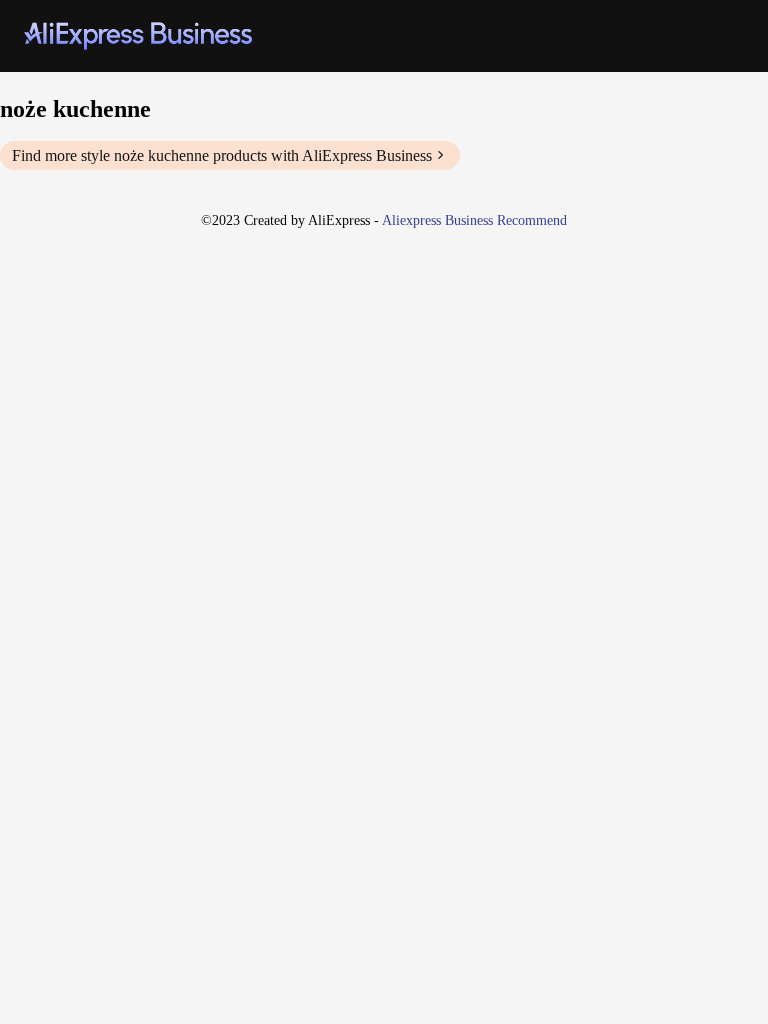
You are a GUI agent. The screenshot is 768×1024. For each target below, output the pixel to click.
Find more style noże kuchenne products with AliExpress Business (222, 155)
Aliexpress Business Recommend (474, 220)
